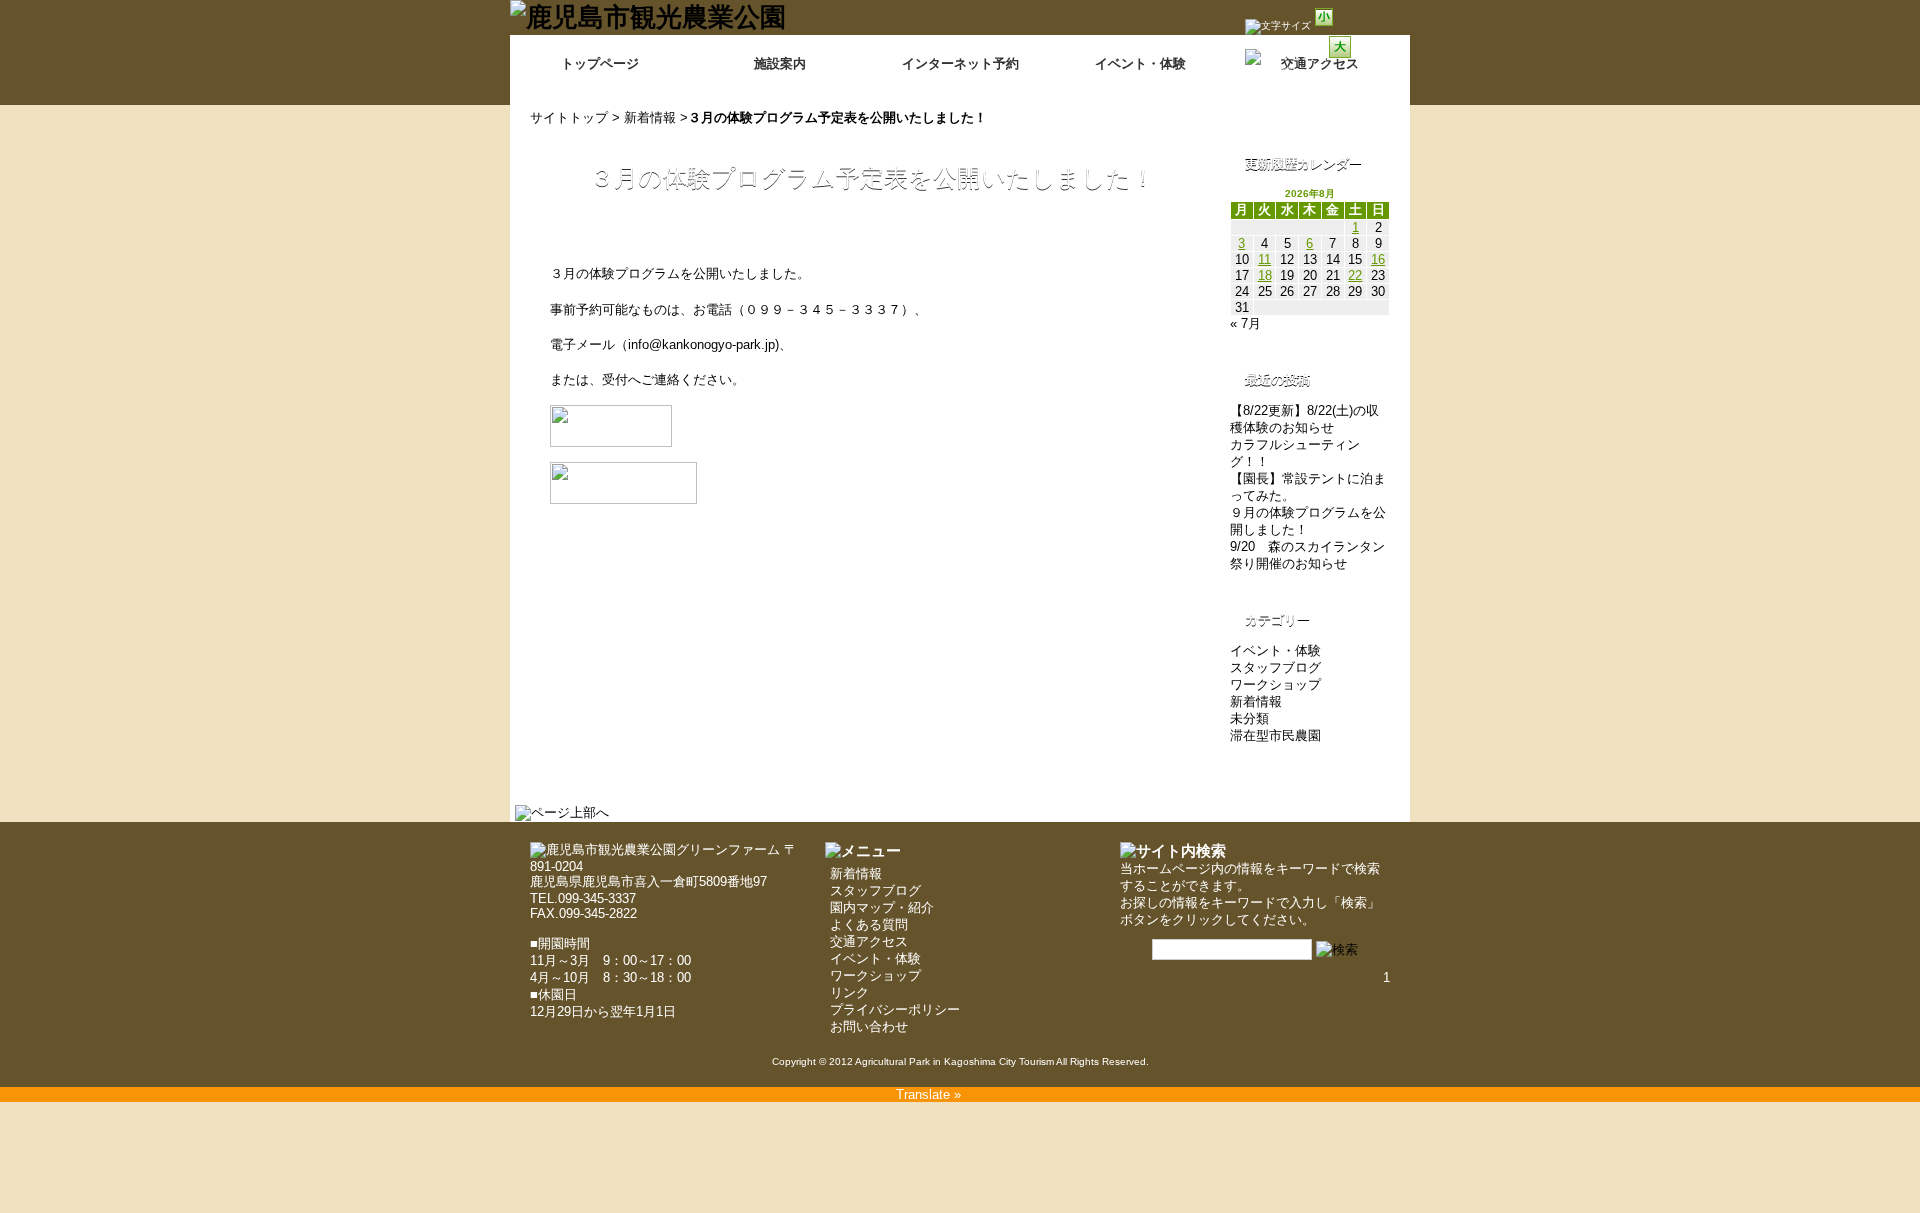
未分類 (1249, 718)
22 (1355, 275)
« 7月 (1245, 323)
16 (1378, 259)
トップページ (600, 63)
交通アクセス (869, 941)
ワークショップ (1275, 684)
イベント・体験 (1140, 63)
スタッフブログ (1275, 667)
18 (1265, 275)
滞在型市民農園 (1275, 735)
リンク (849, 992)
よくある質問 (869, 924)
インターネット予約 (960, 63)
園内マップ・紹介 (882, 907)
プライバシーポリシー (895, 1009)
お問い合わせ (869, 1026)
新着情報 (650, 117)
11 (1264, 259)
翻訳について (1306, 71)
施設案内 (780, 63)
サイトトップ (569, 117)
